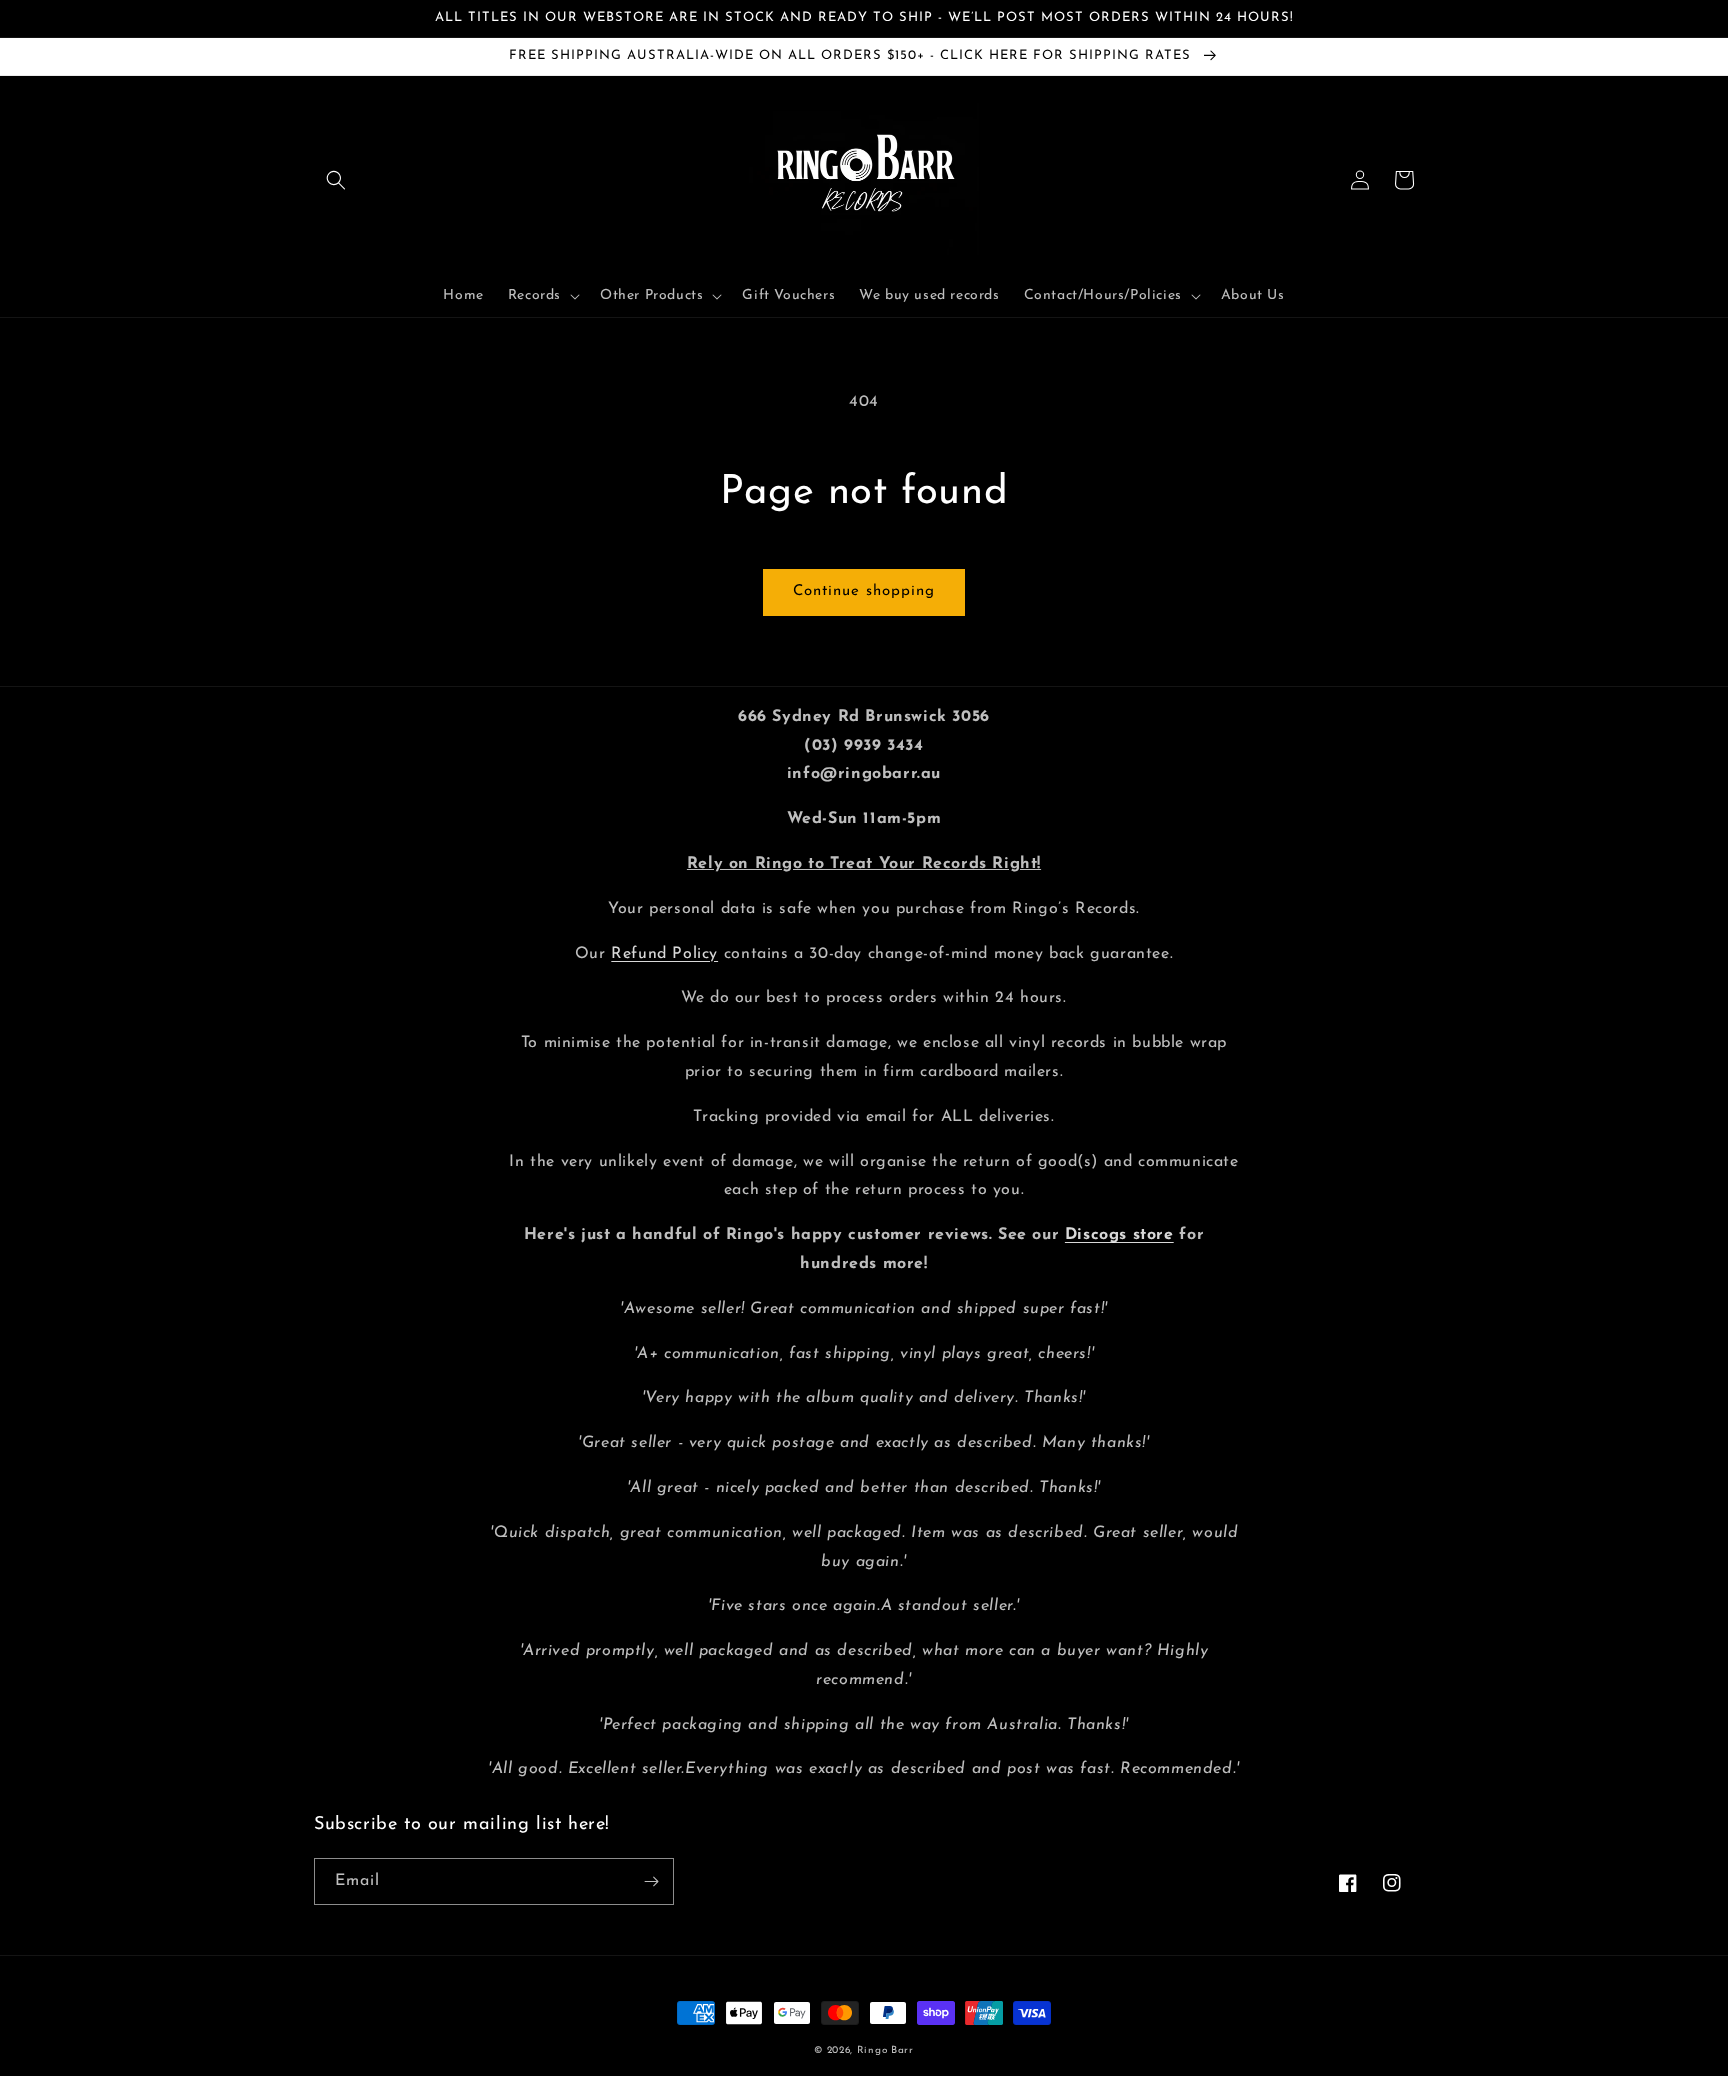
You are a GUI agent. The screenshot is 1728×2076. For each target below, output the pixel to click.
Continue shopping (864, 591)
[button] (336, 180)
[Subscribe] (651, 1881)
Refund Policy (664, 954)
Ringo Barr (885, 2050)
